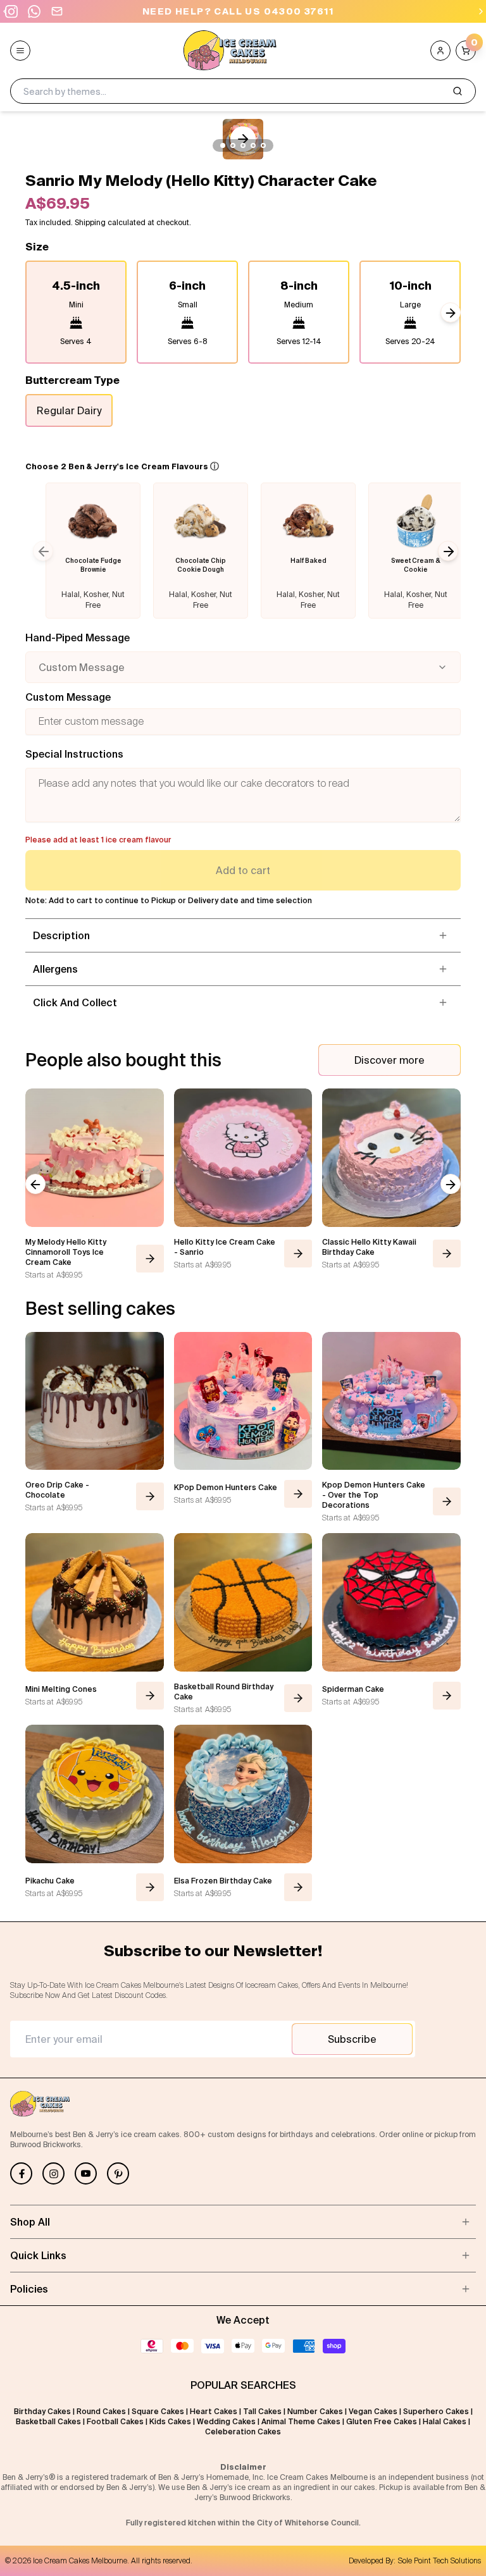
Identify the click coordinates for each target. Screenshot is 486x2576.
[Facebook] (21, 2173)
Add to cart (243, 870)
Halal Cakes (445, 2421)
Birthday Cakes (42, 2411)
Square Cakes (158, 2411)
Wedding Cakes (226, 2421)
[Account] (440, 51)
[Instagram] (53, 2173)
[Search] (458, 91)
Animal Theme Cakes (301, 2421)
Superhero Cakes (436, 2411)
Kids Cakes (170, 2421)
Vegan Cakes (373, 2411)
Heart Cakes (214, 2411)
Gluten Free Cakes (382, 2421)
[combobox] (243, 667)
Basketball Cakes (48, 2421)
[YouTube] (86, 2173)
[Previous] (5, 11)
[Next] (481, 11)
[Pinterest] (118, 2173)
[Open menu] (20, 51)
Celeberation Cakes (243, 2431)
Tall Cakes (262, 2411)
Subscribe (352, 2039)
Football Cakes (115, 2421)
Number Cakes (315, 2411)
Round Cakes (101, 2411)
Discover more (389, 1060)
